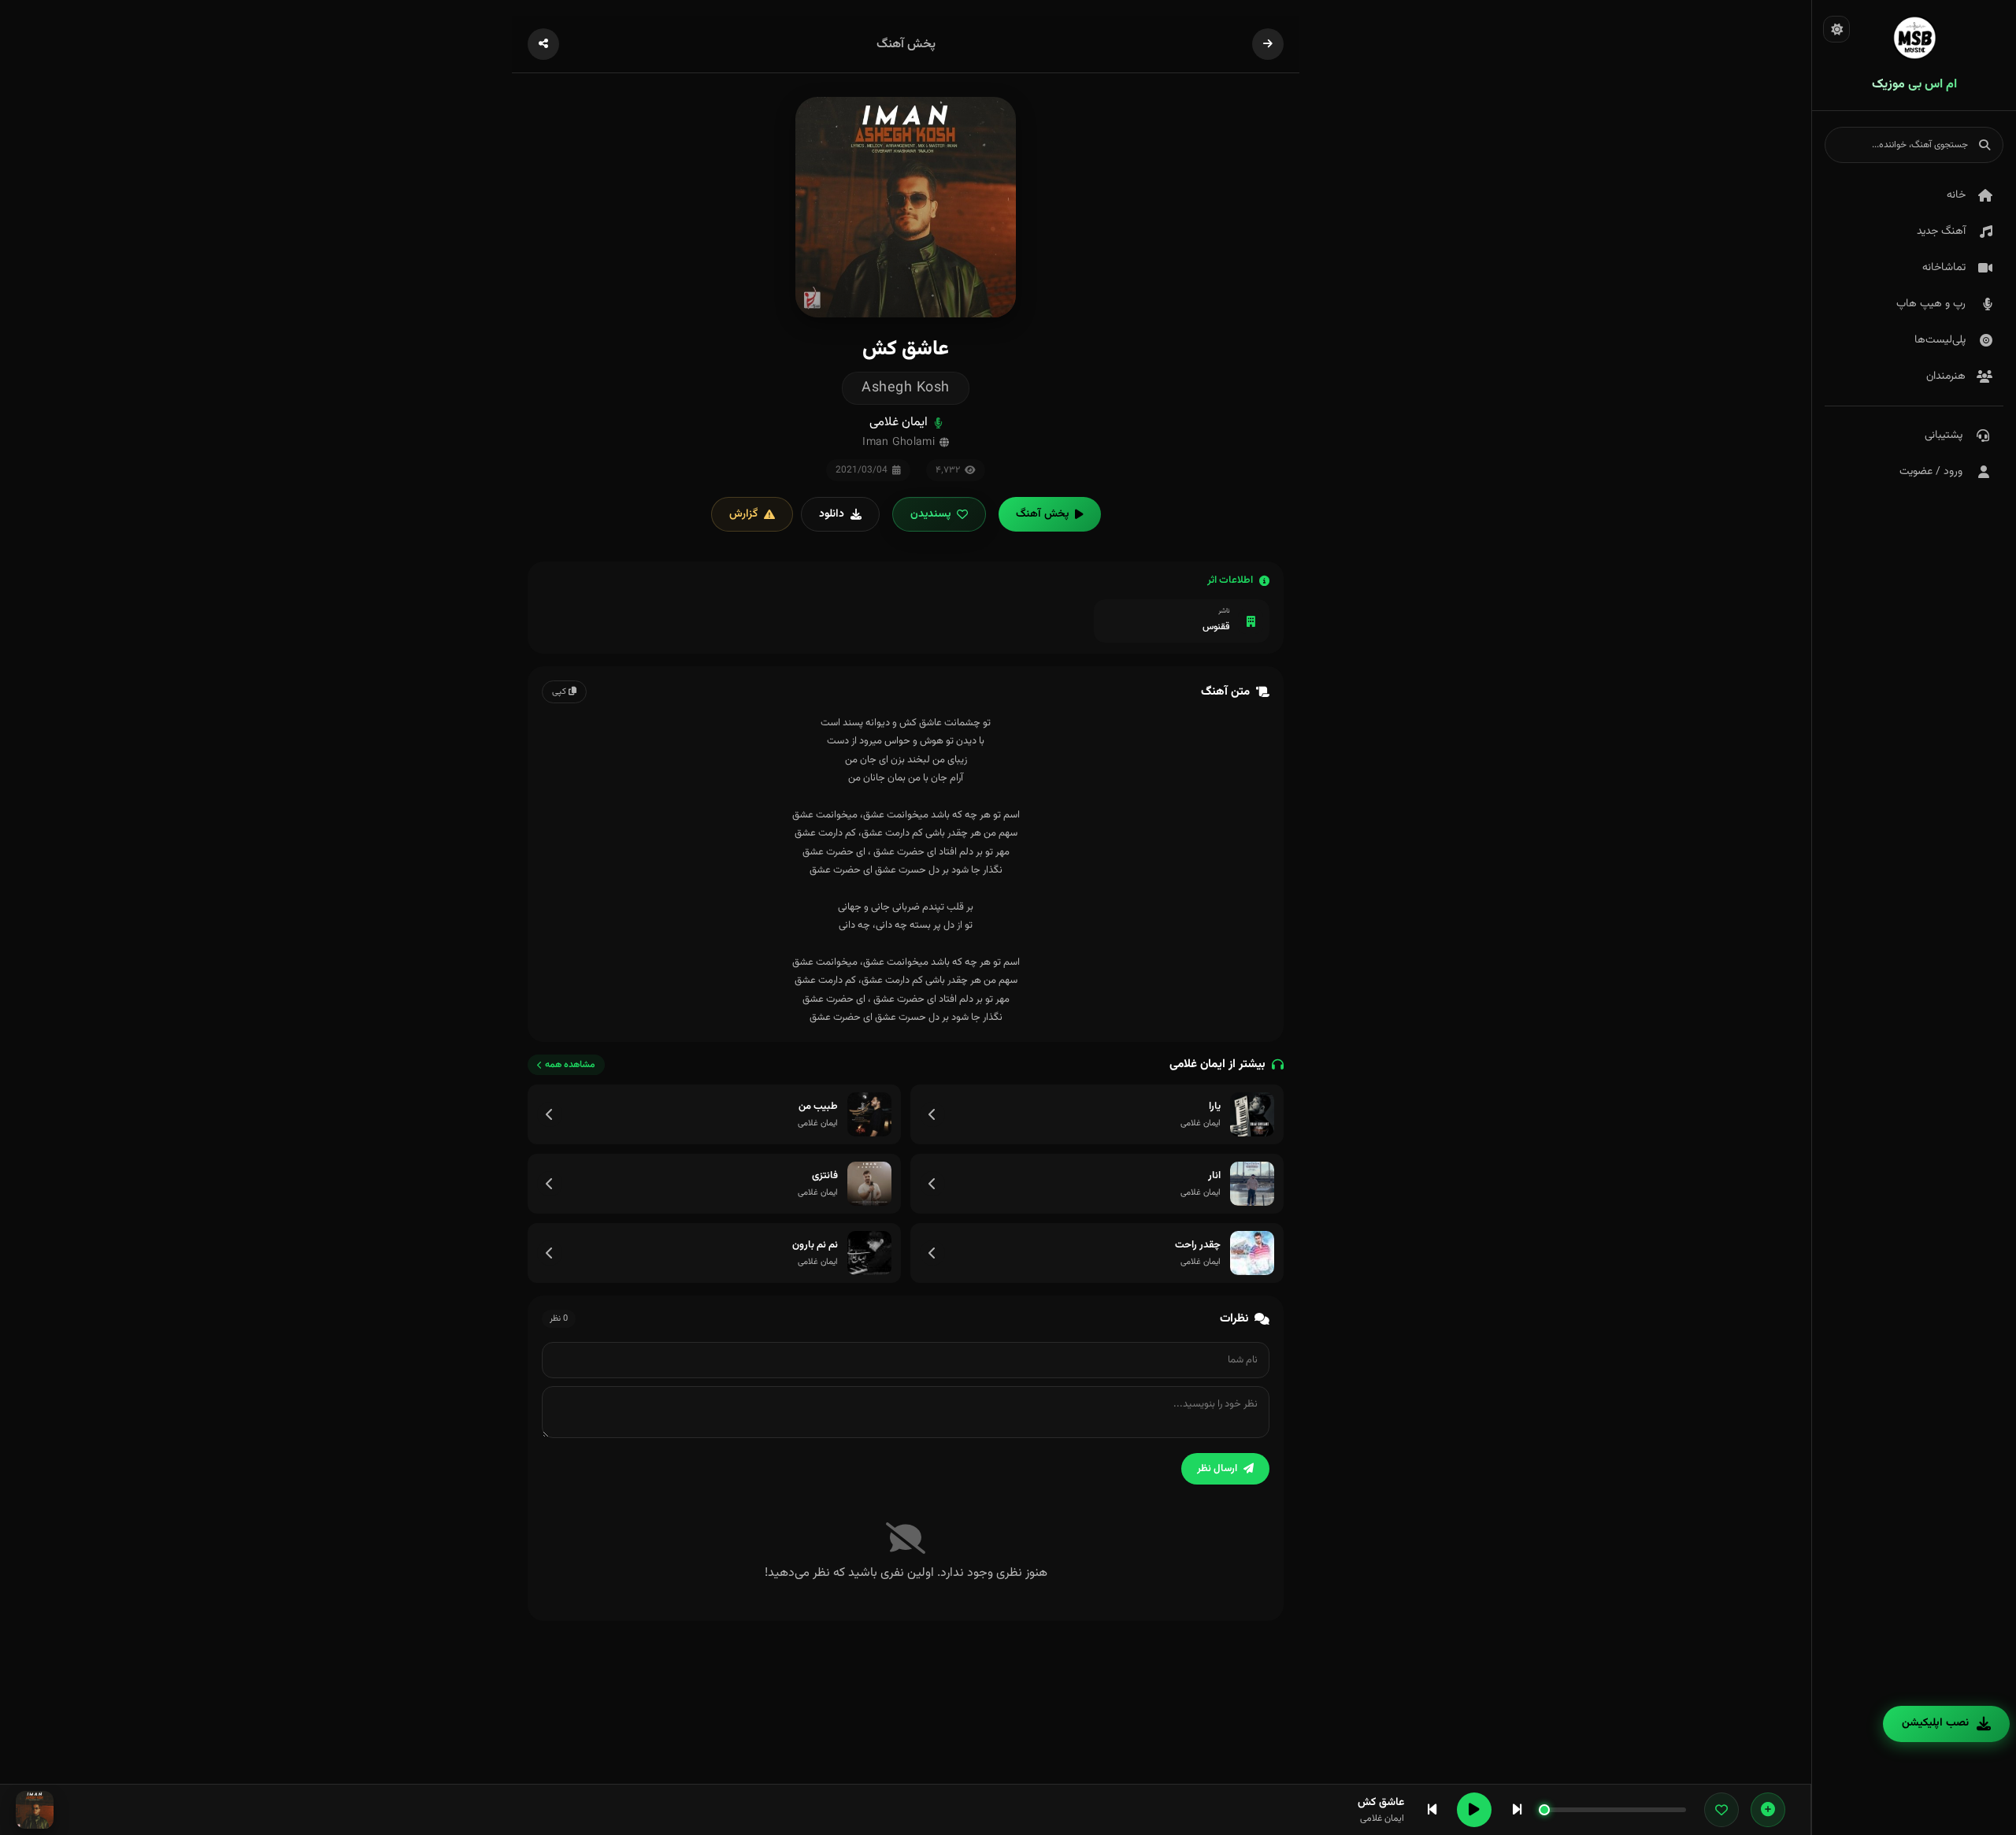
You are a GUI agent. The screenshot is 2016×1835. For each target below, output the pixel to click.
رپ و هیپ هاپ (1931, 304)
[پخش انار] (1252, 1184)
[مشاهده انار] (932, 1184)
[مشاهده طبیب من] (550, 1114)
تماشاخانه (1944, 268)
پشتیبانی (1944, 436)
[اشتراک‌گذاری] (543, 44)
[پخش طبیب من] (869, 1114)
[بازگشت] (1268, 44)
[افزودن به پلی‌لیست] (1768, 1810)
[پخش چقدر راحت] (1252, 1253)
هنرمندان (1946, 376)
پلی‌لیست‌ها (1940, 340)
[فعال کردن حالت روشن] (1836, 29)
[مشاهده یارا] (932, 1114)
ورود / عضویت (1931, 472)
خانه (1956, 195)
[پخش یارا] (1252, 1114)
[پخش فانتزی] (869, 1184)
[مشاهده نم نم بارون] (550, 1253)
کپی (560, 692)
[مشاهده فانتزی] (550, 1184)
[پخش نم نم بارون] (869, 1253)
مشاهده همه (570, 1065)
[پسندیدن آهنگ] (1721, 1810)
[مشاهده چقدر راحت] (932, 1253)
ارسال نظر (1217, 1469)
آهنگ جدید (1941, 232)
